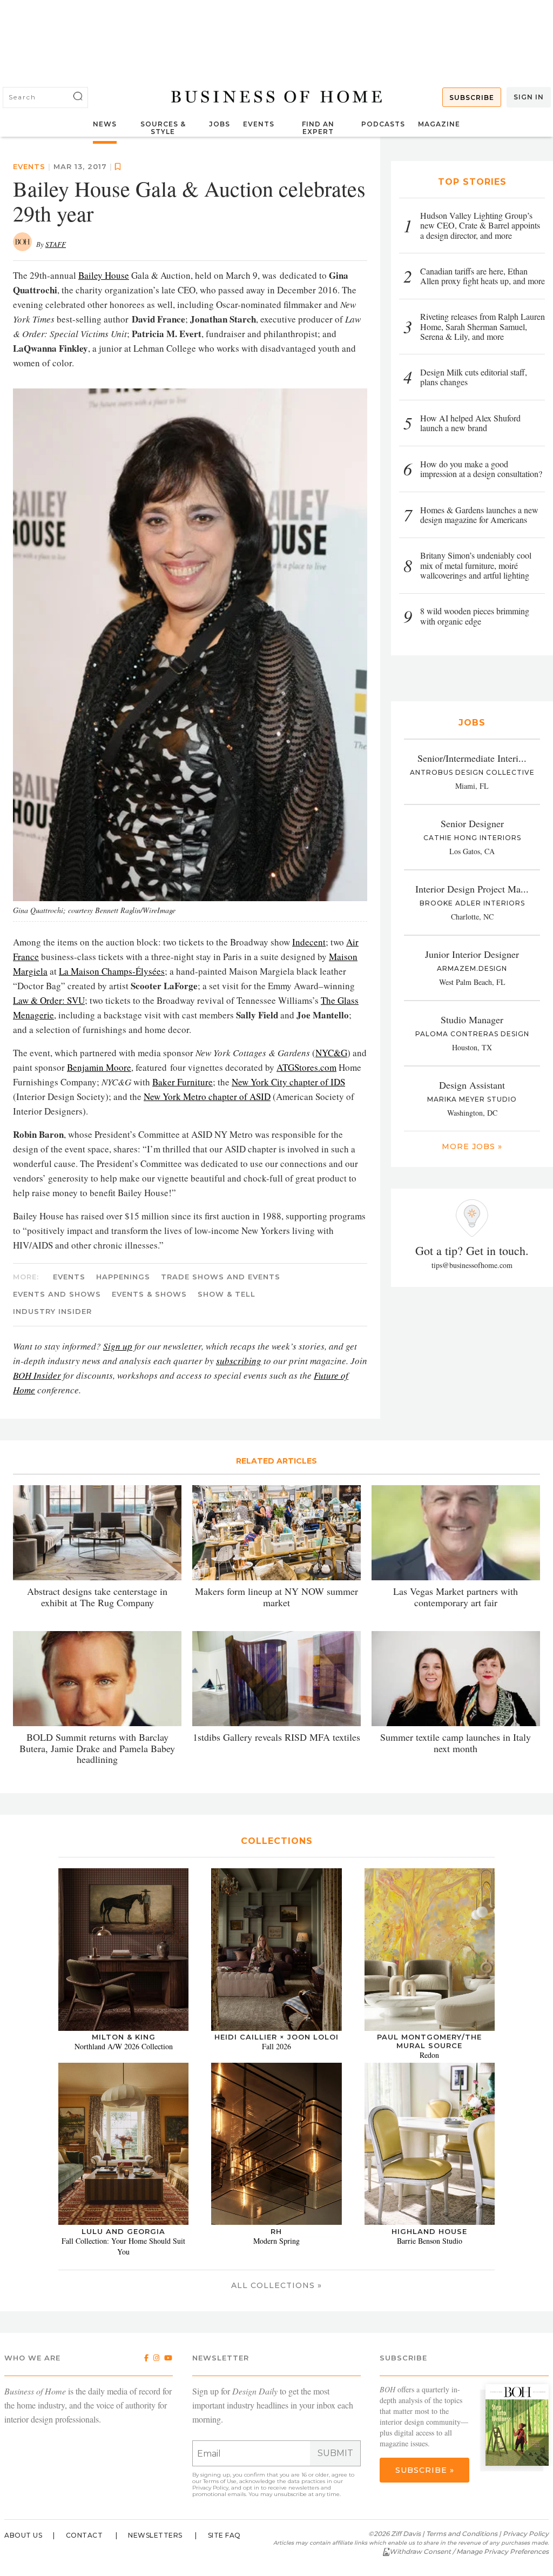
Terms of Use (220, 2481)
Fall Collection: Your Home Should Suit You (123, 2246)
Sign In (529, 97)
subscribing (239, 1361)
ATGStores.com (306, 1067)
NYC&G (331, 1053)
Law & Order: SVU (49, 1000)
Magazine (439, 124)
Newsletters (155, 2535)
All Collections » (276, 2285)
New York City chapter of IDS (288, 1082)
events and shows (57, 1294)
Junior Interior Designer (472, 954)
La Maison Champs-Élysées (112, 971)
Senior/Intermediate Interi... (472, 758)
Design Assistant (472, 1085)
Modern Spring (276, 2241)
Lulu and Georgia (123, 2231)
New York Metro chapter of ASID (207, 1096)
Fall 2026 (276, 2046)
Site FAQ (224, 2535)
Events (259, 124)
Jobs (220, 124)
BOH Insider (37, 1375)
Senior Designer (472, 823)
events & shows (149, 1294)
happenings (123, 1277)
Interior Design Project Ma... (472, 889)
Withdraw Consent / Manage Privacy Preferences (469, 2551)
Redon (429, 2055)
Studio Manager (472, 1019)
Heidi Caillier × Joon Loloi (276, 2037)
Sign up (118, 1346)
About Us (23, 2535)
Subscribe (472, 98)
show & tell (227, 1294)
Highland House (429, 2231)
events (29, 166)
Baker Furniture (183, 1082)
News (105, 124)
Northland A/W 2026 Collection (124, 2046)
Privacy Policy (210, 2488)
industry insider (52, 1311)
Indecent (309, 942)
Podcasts (383, 124)
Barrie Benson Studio (430, 2241)
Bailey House (104, 275)
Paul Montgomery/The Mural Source (429, 2041)
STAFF (56, 244)
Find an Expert (318, 128)
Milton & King (124, 2037)
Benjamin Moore (99, 1067)
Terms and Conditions (462, 2534)
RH (276, 2231)
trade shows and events (221, 1277)
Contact (85, 2535)
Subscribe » (425, 2470)
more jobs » (472, 1146)
